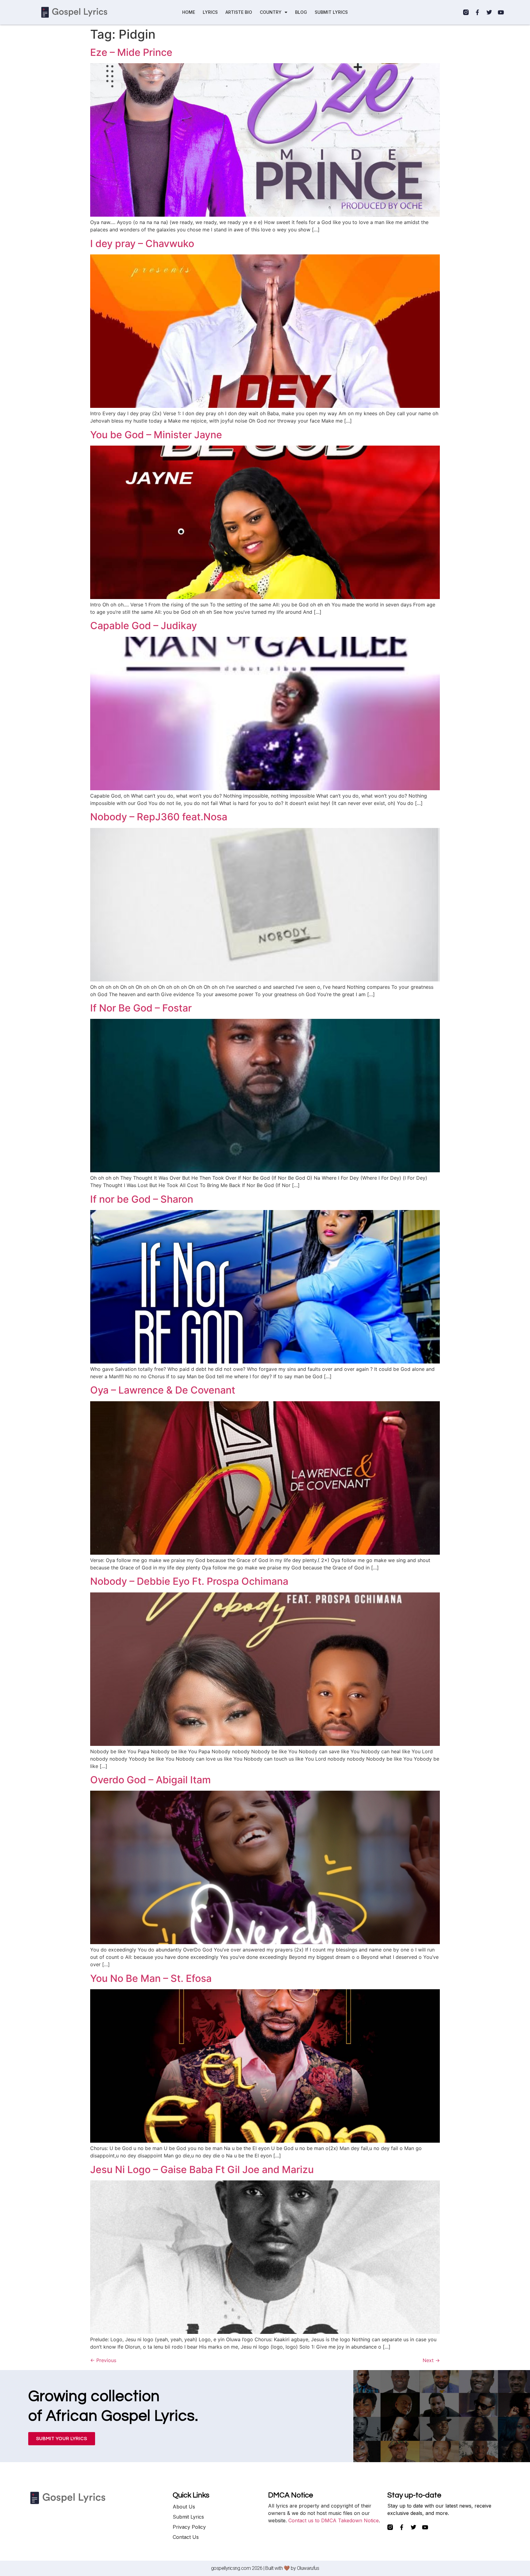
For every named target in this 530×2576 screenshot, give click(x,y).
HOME (189, 12)
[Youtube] (501, 12)
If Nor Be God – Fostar (141, 1008)
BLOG (301, 12)
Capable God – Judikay (144, 626)
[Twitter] (489, 12)
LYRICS (210, 12)
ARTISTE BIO (239, 12)
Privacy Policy (189, 2527)
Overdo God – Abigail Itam (150, 1780)
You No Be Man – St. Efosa (151, 1978)
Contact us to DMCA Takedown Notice (334, 2520)
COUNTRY (271, 12)
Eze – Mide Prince (131, 52)
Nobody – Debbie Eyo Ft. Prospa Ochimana (189, 1581)
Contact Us (186, 2537)
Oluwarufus (308, 2568)
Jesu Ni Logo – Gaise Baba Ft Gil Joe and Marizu (202, 2170)
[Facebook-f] (478, 12)
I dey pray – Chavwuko (142, 244)
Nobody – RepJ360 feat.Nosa (159, 817)
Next (431, 2360)
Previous (103, 2360)
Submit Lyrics (188, 2517)
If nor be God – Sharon (142, 1199)
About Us (184, 2507)
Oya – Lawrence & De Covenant (163, 1390)
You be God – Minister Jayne (156, 435)
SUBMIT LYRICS (331, 12)
